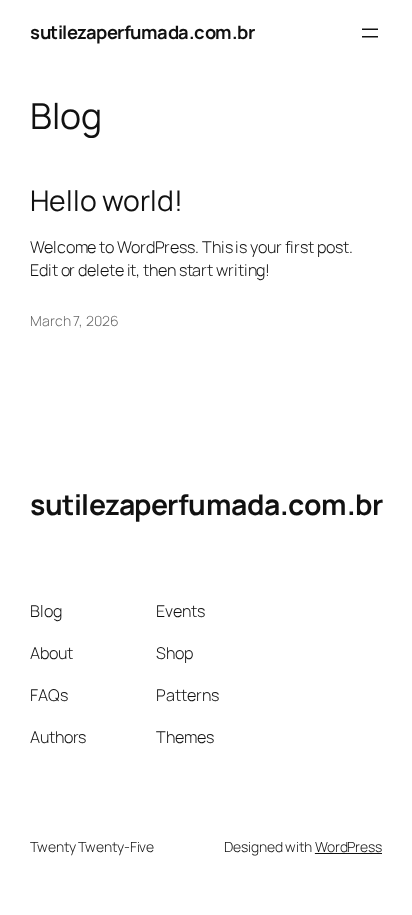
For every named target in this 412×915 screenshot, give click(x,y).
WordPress (348, 846)
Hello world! (106, 201)
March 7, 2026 (74, 320)
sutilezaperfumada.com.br (142, 32)
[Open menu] (370, 33)
